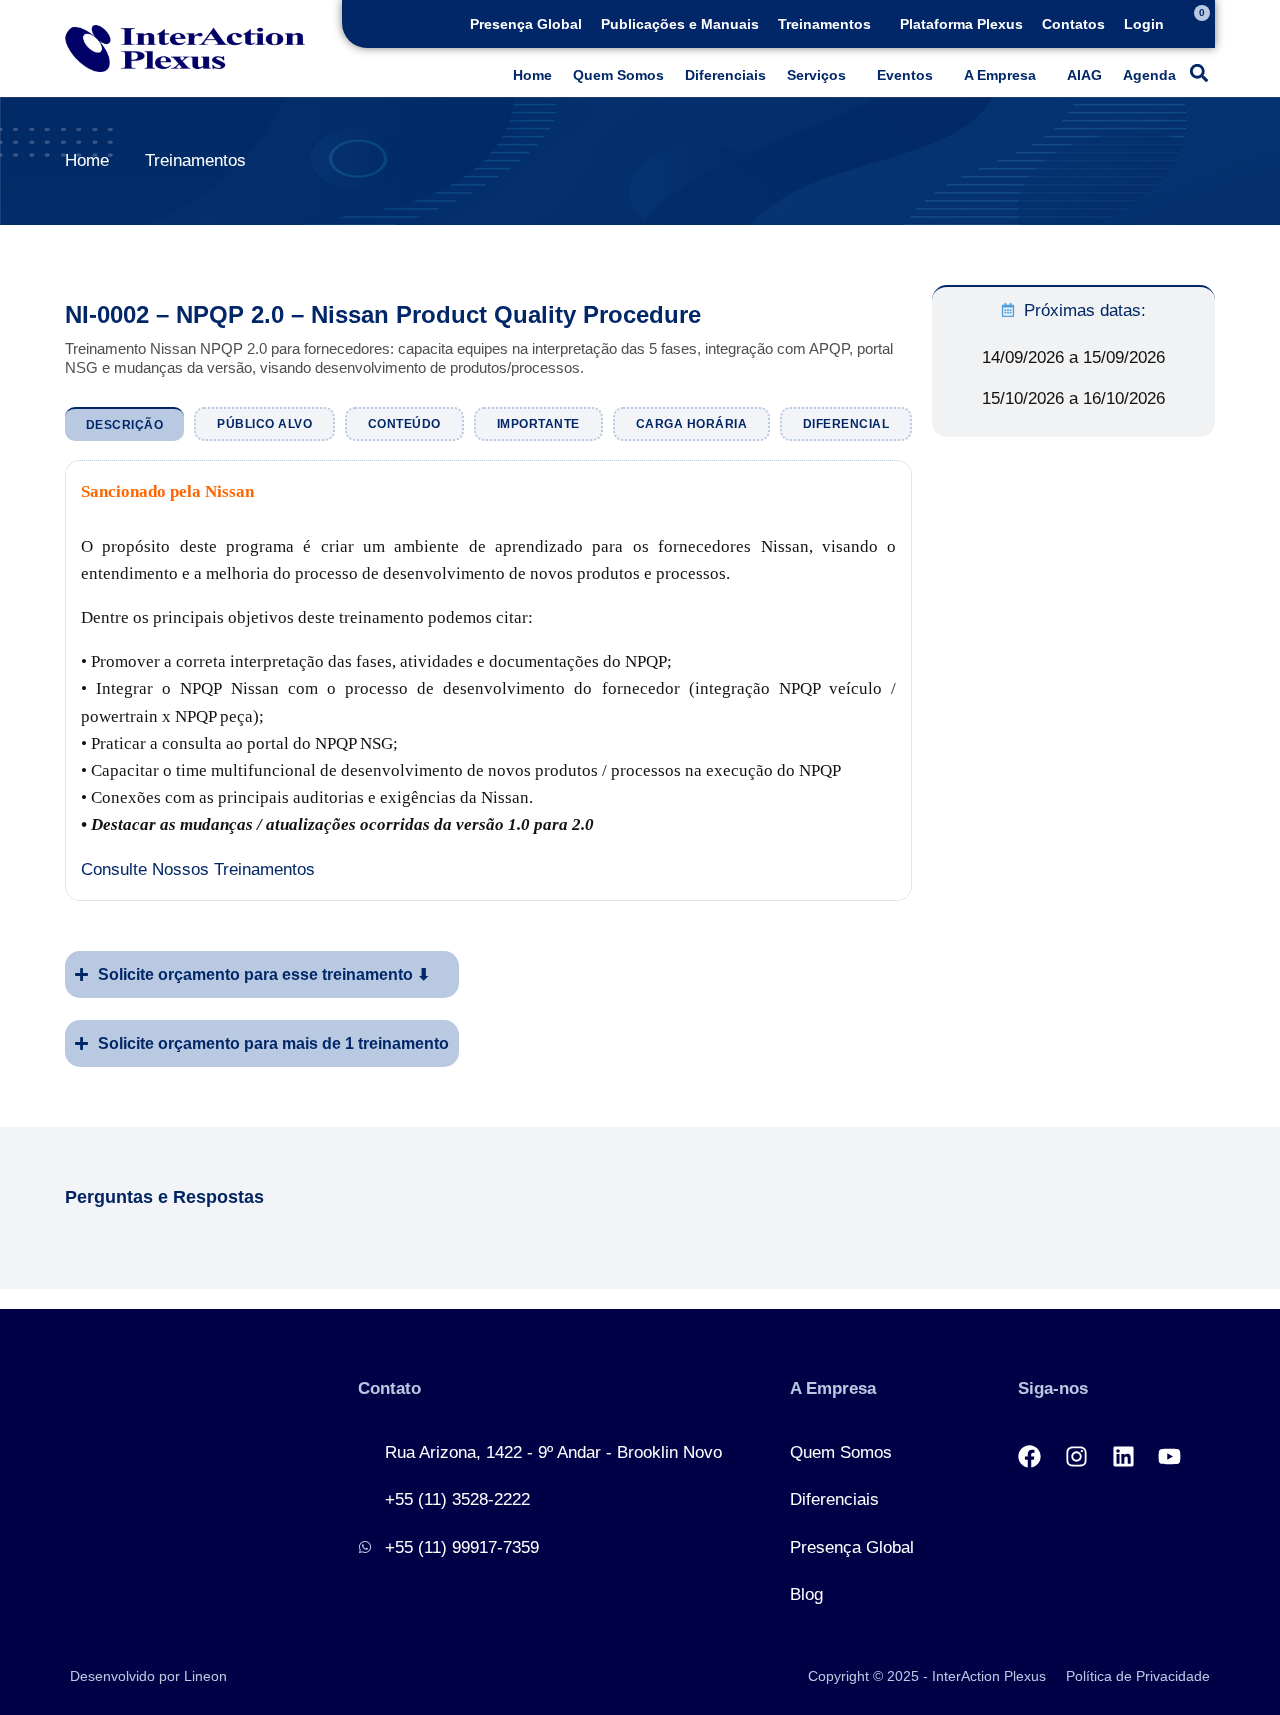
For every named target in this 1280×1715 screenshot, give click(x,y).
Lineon (205, 1676)
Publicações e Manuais (680, 24)
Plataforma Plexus (961, 24)
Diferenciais (725, 75)
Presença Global (526, 24)
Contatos (1073, 24)
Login (1144, 24)
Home (532, 75)
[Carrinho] (1192, 24)
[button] (829, 24)
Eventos (905, 75)
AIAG (1084, 75)
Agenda (1149, 75)
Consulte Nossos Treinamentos (198, 869)
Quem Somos (618, 75)
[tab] (124, 424)
